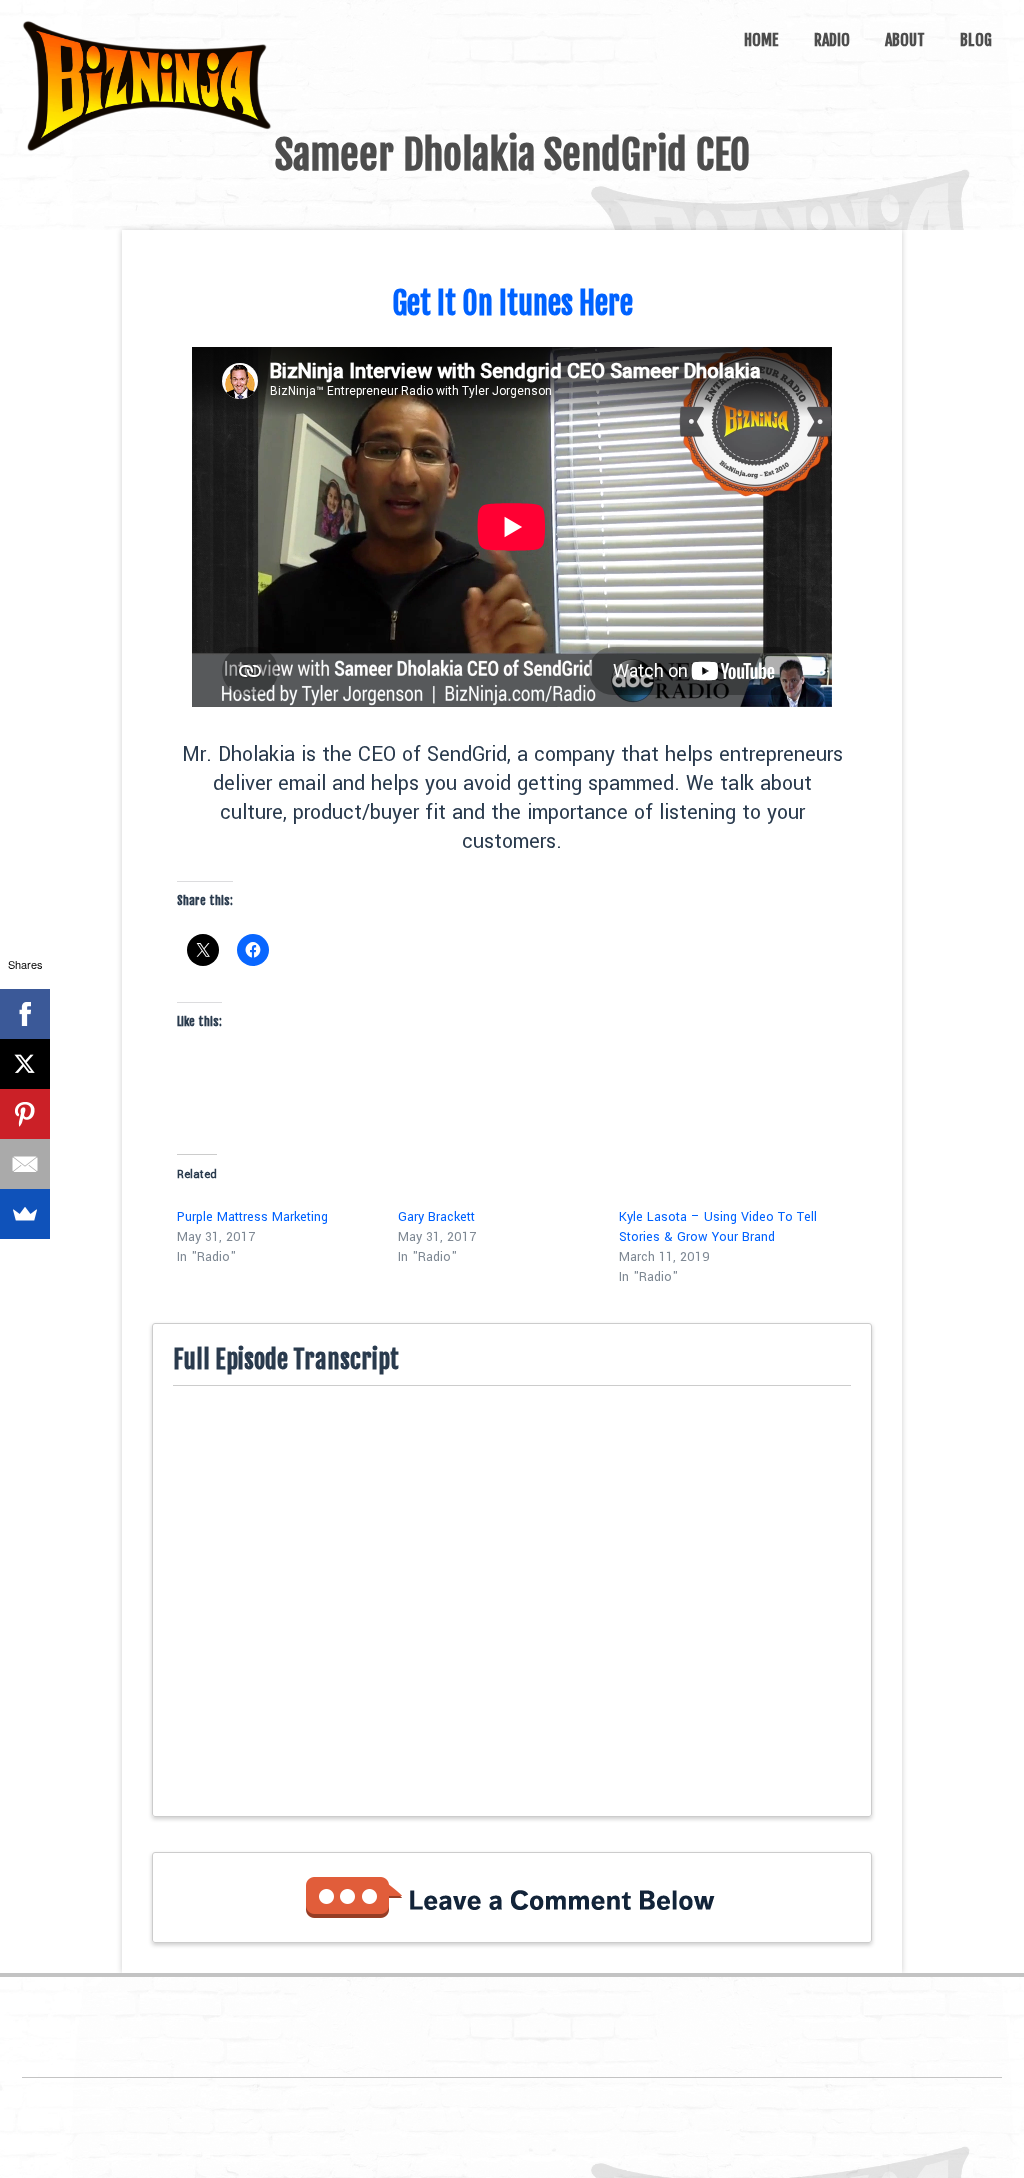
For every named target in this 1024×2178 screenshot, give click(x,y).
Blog (976, 40)
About (905, 40)
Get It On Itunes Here (512, 303)
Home (761, 40)
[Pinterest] (25, 1114)
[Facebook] (25, 1014)
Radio (832, 40)
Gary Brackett (436, 1217)
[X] (25, 1064)
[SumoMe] (25, 1214)
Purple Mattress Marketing (252, 1217)
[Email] (25, 1164)
